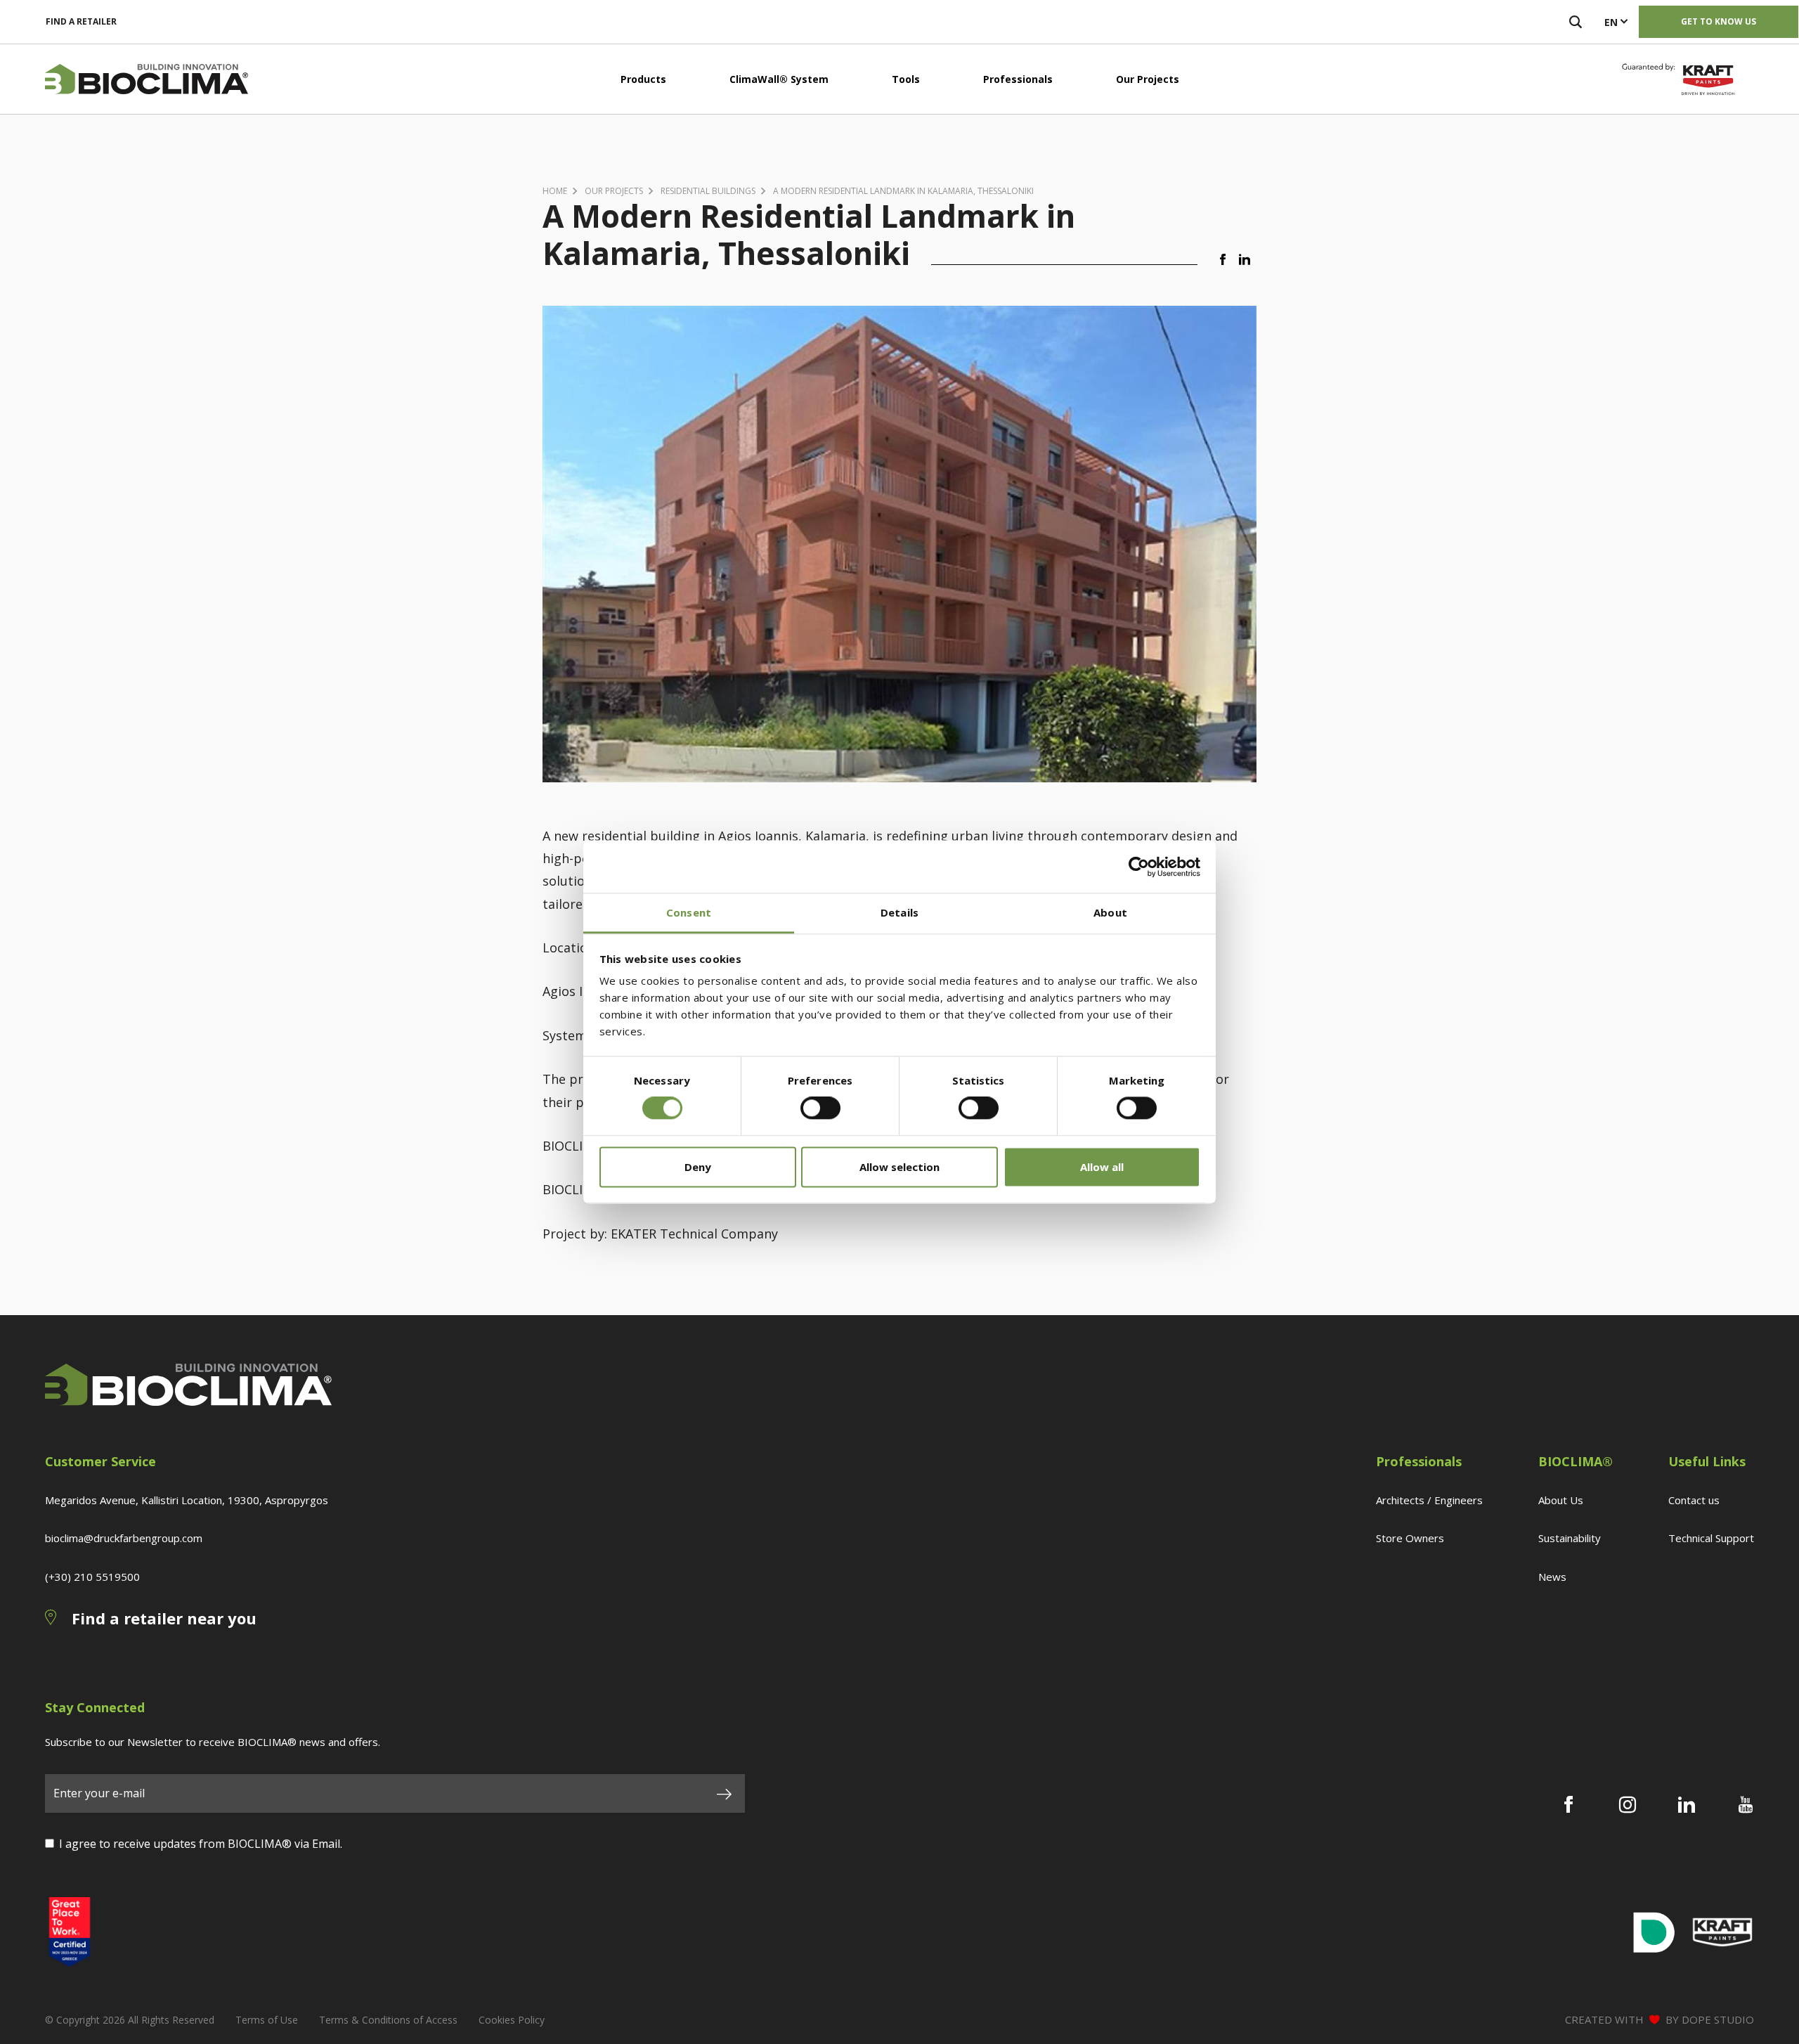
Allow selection (899, 1167)
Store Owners (1410, 1538)
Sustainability (1570, 1538)
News (1552, 1577)
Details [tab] (899, 912)
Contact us (1694, 1500)
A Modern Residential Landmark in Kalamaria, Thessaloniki (903, 191)
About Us (1561, 1500)
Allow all (1102, 1167)
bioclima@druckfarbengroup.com (124, 1538)
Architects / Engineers (1429, 1500)
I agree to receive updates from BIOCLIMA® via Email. (201, 1844)
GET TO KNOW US (1719, 21)
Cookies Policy (512, 2020)
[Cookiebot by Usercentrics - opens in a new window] (1139, 867)
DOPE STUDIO (1718, 2019)
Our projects (614, 191)
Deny (698, 1167)
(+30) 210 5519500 (92, 1577)
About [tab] (1110, 912)
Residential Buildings (708, 191)
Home (555, 191)
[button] (1226, 260)
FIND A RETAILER (81, 21)
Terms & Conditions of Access (388, 2020)
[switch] (820, 1108)
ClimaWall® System (779, 79)
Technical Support (1711, 1538)
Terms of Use (267, 2020)
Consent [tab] (689, 912)
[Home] (147, 79)
